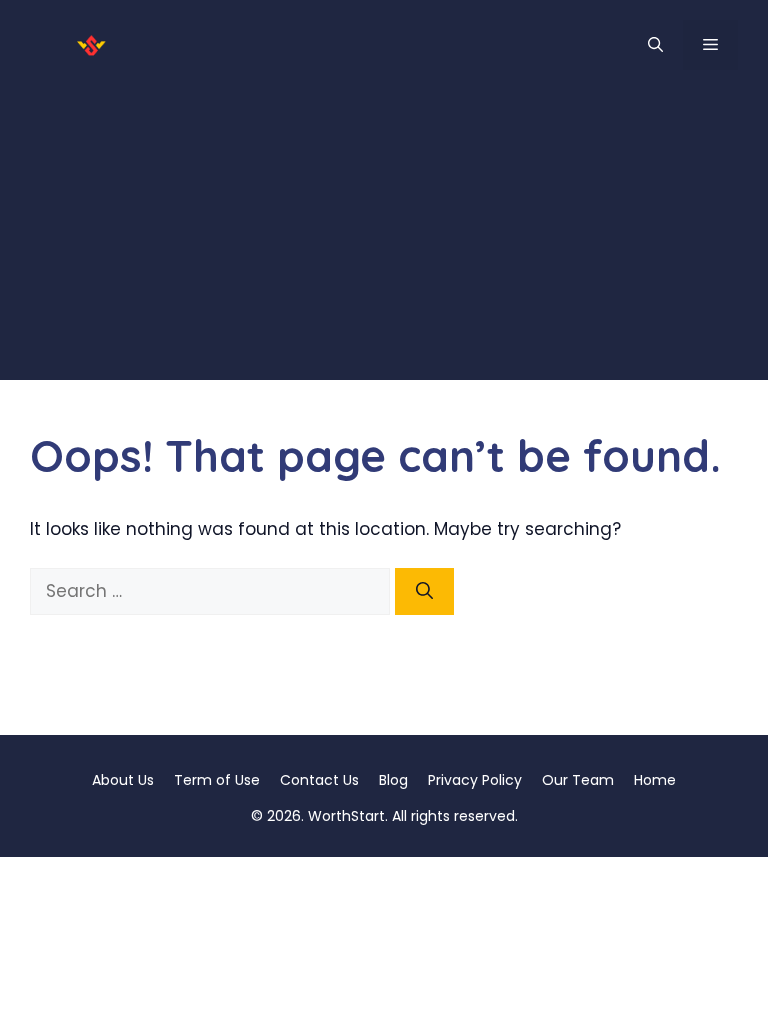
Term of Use (217, 780)
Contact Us (319, 780)
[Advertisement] (384, 240)
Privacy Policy (475, 780)
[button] (655, 45)
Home (655, 780)
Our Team (578, 780)
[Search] (424, 592)
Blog (393, 780)
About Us (123, 780)
